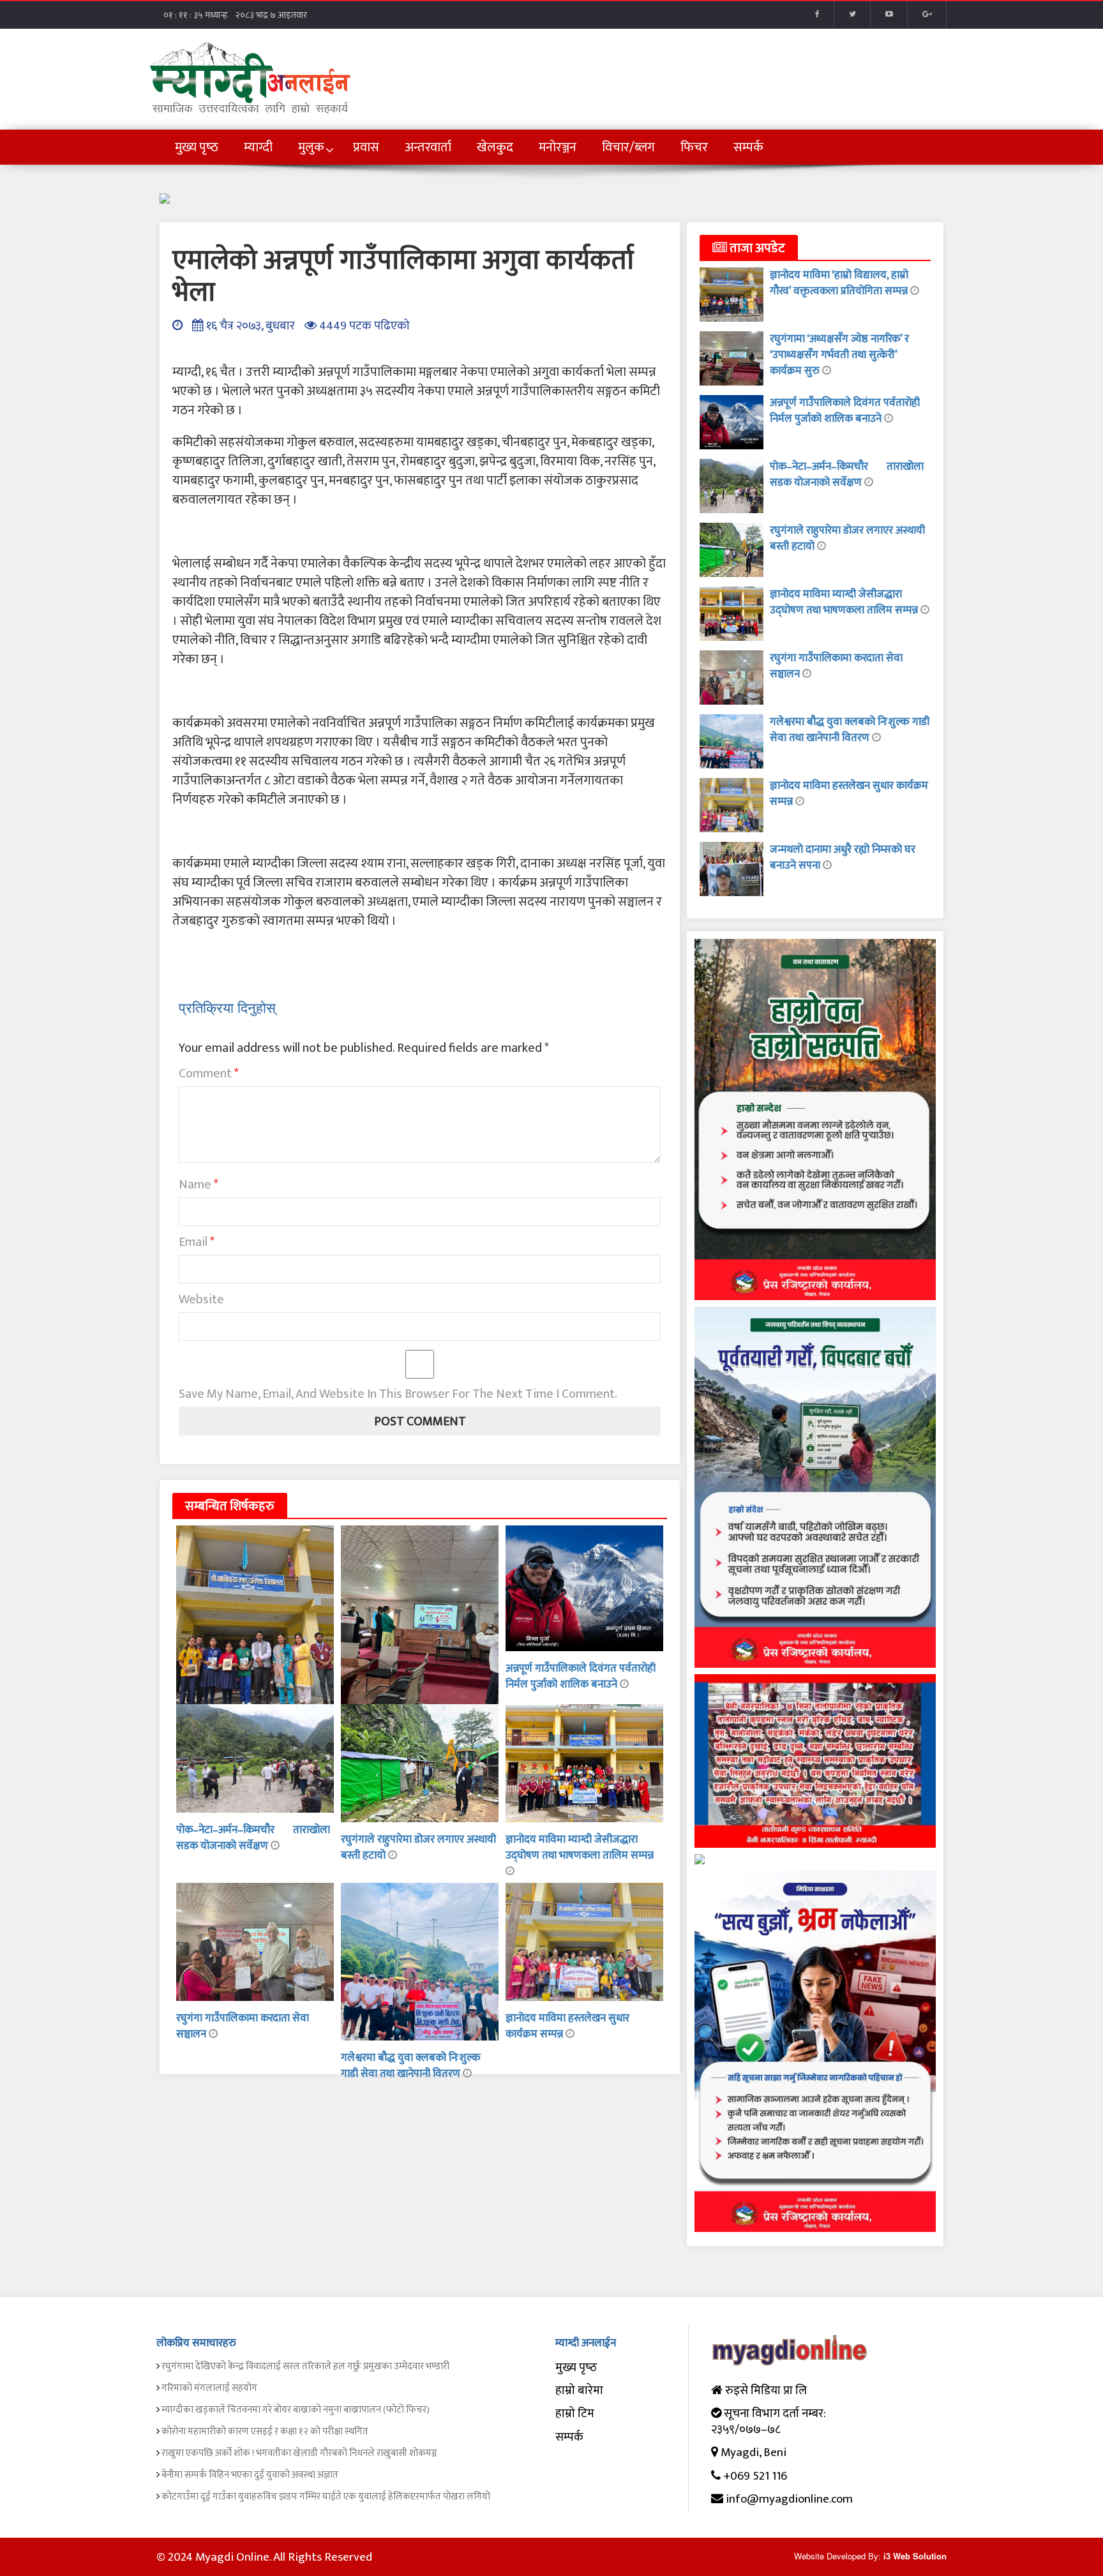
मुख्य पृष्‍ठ (576, 2368)
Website (201, 1299)
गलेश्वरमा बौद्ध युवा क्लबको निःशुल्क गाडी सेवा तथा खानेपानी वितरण (411, 2066)
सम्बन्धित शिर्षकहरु (230, 1506)
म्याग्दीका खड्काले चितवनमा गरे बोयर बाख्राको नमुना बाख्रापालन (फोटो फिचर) (296, 2410)
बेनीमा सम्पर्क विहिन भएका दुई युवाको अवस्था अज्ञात (250, 2475)
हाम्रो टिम (575, 2414)
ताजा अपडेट (756, 248)
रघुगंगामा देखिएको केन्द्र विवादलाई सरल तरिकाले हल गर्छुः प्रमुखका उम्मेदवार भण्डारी (305, 2366)
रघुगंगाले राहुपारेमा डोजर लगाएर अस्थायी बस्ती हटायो (418, 1847)
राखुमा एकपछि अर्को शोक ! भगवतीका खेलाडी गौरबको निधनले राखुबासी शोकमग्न (299, 2453)
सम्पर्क (569, 2437)
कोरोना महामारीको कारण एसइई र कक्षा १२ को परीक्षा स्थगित (265, 2431)
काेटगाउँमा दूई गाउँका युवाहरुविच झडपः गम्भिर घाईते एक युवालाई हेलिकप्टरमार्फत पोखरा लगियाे (326, 2497)
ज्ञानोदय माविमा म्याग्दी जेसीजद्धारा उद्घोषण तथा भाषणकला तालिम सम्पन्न (580, 1847)
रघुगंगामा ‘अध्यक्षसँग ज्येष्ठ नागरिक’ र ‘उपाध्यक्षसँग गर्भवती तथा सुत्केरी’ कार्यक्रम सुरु (839, 355)
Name (199, 1185)
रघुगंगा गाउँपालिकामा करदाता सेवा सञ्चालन (243, 2026)
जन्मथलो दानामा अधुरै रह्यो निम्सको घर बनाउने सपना (843, 857)
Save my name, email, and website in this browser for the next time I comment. (398, 1394)
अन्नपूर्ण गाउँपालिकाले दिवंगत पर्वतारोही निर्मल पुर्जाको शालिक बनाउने (581, 1676)
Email (197, 1242)
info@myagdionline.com (789, 2499)
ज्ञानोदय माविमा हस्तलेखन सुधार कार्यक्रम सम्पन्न (849, 794)
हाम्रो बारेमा (579, 2391)
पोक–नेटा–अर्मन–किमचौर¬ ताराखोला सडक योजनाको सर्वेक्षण (253, 1838)
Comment (209, 1074)
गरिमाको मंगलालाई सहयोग (209, 2388)
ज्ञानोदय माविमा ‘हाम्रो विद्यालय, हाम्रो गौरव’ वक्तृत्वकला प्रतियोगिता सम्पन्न (840, 283)
